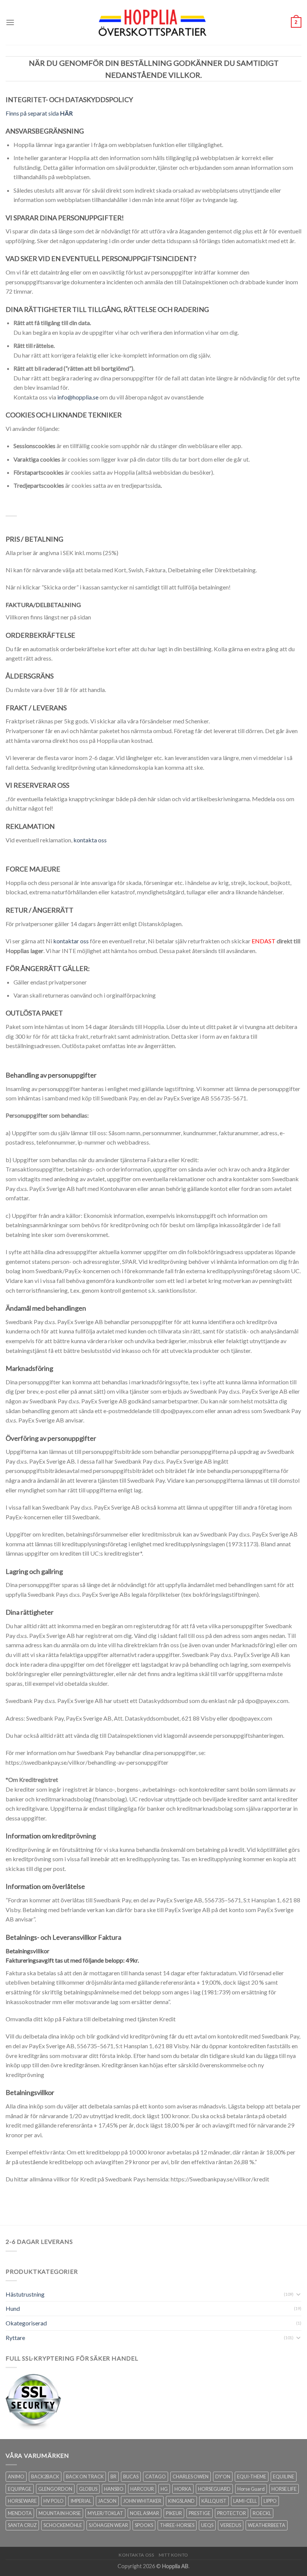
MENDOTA (20, 2513)
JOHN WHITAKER (142, 2501)
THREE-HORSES (177, 2525)
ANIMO (16, 2477)
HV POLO (54, 2501)
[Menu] (10, 22)
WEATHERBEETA (267, 2525)
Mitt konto (174, 2555)
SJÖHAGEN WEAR (108, 2525)
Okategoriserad (26, 2323)
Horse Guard (251, 2489)
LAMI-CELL (245, 2501)
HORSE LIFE (284, 2489)
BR (113, 2477)
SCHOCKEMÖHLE (63, 2525)
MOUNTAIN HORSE (60, 2513)
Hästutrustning (25, 2294)
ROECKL (262, 2513)
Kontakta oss (136, 2555)
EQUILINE (284, 2477)
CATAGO (156, 2477)
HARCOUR (142, 2489)
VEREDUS (231, 2525)
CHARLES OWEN (191, 2477)
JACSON (107, 2501)
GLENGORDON (55, 2489)
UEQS (207, 2525)
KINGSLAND (181, 2501)
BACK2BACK (45, 2477)
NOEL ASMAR (145, 2513)
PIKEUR (174, 2513)
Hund (13, 2308)
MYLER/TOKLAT (105, 2513)
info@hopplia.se (78, 397)
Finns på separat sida (39, 113)
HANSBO (114, 2489)
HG (164, 2489)
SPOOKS (144, 2525)
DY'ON (223, 2477)
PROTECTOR (232, 2513)
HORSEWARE (22, 2501)
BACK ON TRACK (85, 2477)
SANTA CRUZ (22, 2525)
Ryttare (15, 2338)
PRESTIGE (200, 2513)
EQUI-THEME (252, 2477)
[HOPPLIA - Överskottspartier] (153, 22)
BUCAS (131, 2477)
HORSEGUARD (214, 2489)
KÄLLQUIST (214, 2501)
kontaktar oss (71, 941)
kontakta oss (90, 840)
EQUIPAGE (20, 2489)
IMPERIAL (81, 2501)
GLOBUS (88, 2489)
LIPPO (270, 2501)
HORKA (183, 2489)
